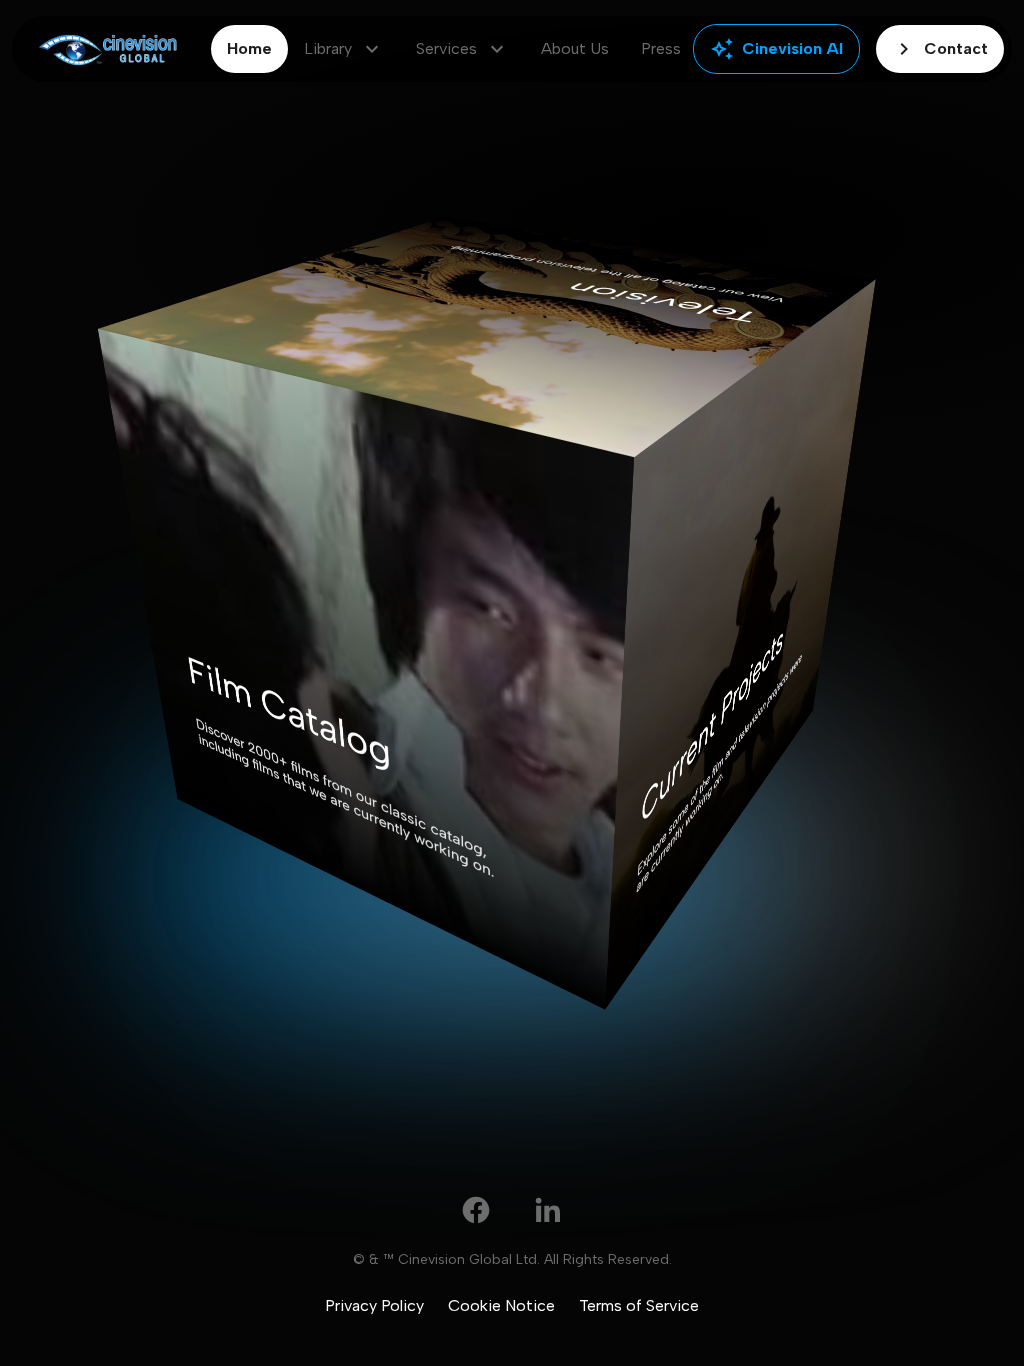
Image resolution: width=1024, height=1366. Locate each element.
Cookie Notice (501, 1305)
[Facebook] (476, 1210)
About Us (575, 48)
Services (462, 49)
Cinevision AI (776, 49)
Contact (940, 49)
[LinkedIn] (548, 1210)
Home (249, 48)
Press (661, 48)
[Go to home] (107, 49)
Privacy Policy (374, 1305)
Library (344, 49)
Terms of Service (639, 1305)
